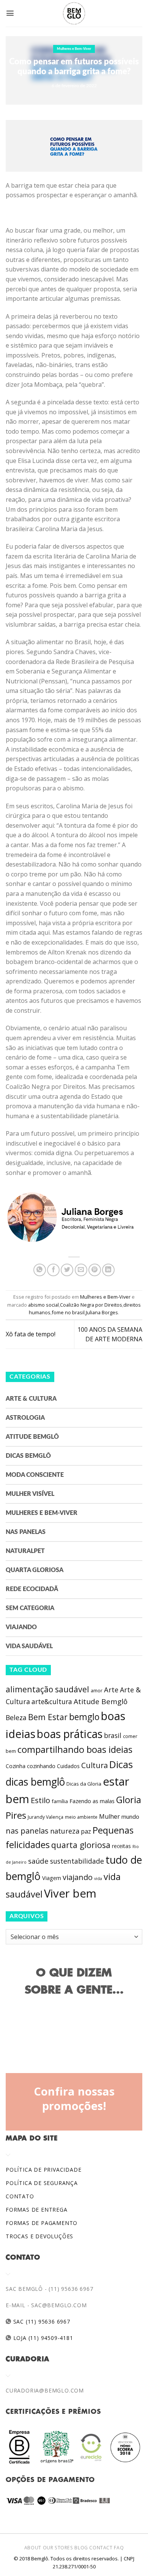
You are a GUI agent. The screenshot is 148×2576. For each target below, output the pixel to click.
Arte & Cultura (31, 1399)
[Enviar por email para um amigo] (81, 1270)
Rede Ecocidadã (32, 1589)
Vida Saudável (29, 1646)
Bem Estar (48, 1717)
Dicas (121, 1764)
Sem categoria (30, 1608)
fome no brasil (68, 1312)
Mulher (109, 1816)
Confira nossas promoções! (74, 2099)
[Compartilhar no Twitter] (67, 1270)
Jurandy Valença (46, 1817)
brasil (113, 1735)
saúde (38, 1861)
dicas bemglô (35, 1782)
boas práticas (70, 1734)
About (33, 2548)
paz (86, 1831)
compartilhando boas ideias (75, 1749)
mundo (130, 1816)
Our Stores (58, 2548)
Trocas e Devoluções (39, 2236)
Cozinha (16, 1766)
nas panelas (27, 1831)
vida (98, 1879)
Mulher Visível (30, 1494)
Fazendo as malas (92, 1801)
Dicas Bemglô (28, 1456)
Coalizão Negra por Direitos (91, 1305)
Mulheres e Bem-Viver (74, 49)
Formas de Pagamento (42, 2223)
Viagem (52, 1878)
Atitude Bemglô (32, 1437)
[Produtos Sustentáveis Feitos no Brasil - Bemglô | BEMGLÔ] (74, 13)
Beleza (16, 1717)
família (60, 1801)
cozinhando (41, 1766)
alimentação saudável (47, 1689)
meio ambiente (81, 1817)
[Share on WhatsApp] (40, 1270)
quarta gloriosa (81, 1845)
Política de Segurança (42, 2183)
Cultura (94, 1765)
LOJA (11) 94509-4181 (42, 2338)
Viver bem (70, 1893)
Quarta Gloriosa (35, 1570)
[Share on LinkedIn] (108, 1270)
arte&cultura (52, 1701)
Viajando (21, 1627)
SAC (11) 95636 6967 (41, 2321)
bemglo (84, 1717)
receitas (121, 1846)
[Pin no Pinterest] (95, 1270)
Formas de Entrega (37, 2210)
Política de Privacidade (43, 2170)
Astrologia (25, 1418)
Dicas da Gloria (84, 1784)
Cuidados (68, 1766)
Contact (101, 2548)
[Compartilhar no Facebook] (53, 1270)
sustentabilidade (77, 1861)
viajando (78, 1877)
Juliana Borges (102, 1312)
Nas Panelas (26, 1532)
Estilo (40, 1800)
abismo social (43, 1305)
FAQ (119, 2548)
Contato (20, 2196)
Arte (111, 1690)
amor (97, 1691)
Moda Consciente (35, 1475)
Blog (81, 2548)
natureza (65, 1831)
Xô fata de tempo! (31, 1334)
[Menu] (10, 13)
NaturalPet (25, 1551)
